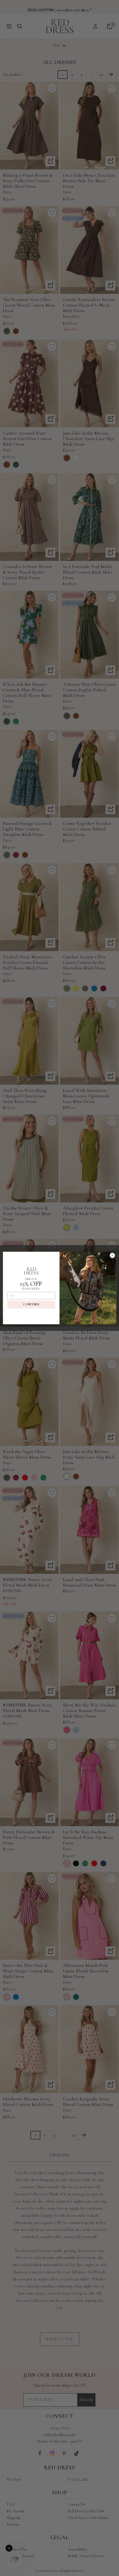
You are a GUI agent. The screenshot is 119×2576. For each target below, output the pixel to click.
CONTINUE (31, 1305)
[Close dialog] (112, 1255)
